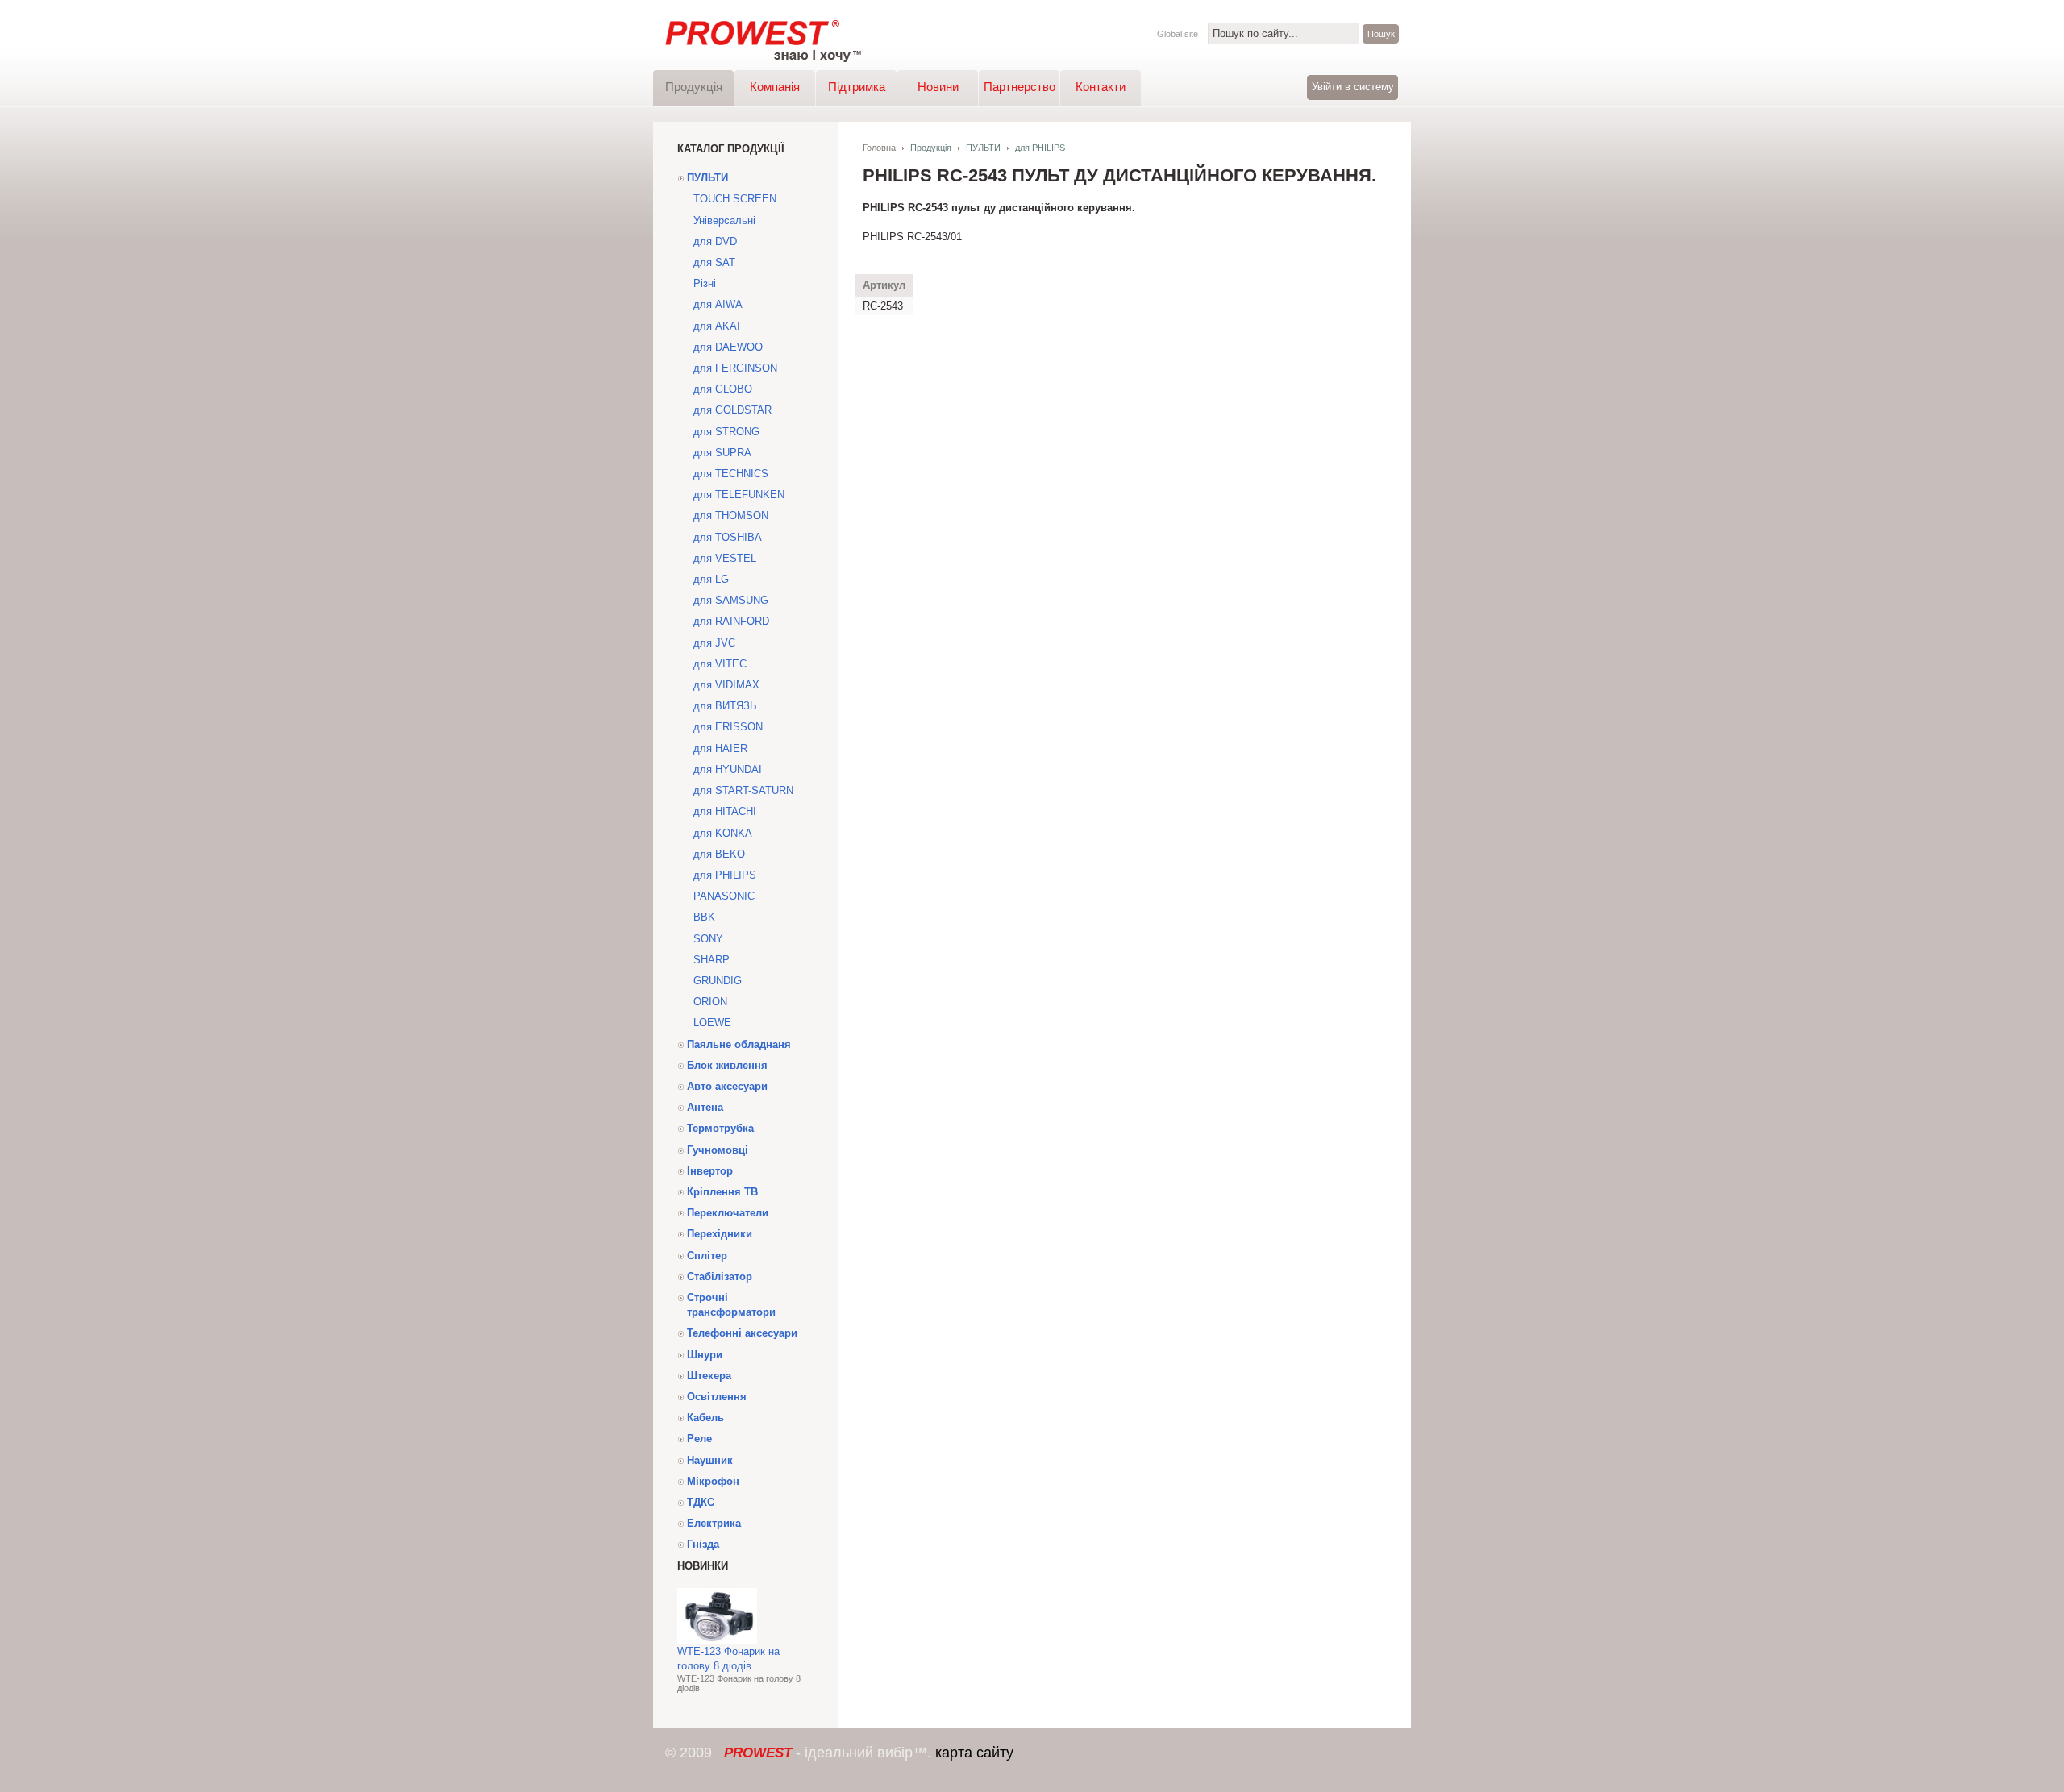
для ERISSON (728, 727)
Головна (879, 148)
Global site (1178, 34)
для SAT (714, 262)
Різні (705, 283)
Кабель (705, 1418)
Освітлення (717, 1397)
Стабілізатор (720, 1276)
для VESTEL (725, 558)
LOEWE (712, 1023)
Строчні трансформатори (731, 1305)
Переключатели (728, 1213)
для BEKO (719, 854)
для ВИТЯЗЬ (725, 706)
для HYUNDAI (728, 769)
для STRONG (726, 432)
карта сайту (974, 1753)
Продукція (694, 87)
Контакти (1101, 87)
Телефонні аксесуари (742, 1333)
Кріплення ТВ (722, 1192)
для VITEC (720, 664)
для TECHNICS (731, 474)
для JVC (714, 643)
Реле (699, 1439)
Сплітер (707, 1256)
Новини (938, 87)
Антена (705, 1107)
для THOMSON (731, 516)
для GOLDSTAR (732, 410)
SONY (708, 939)
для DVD (715, 241)
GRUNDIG (718, 981)
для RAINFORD (731, 621)
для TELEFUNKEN (739, 495)
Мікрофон (713, 1481)
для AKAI (717, 326)
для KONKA (723, 833)
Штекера (709, 1376)
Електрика (714, 1523)
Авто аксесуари (727, 1086)
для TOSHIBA (728, 537)
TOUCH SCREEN (735, 199)
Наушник (710, 1460)
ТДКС (701, 1502)
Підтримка (857, 87)
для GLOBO (723, 389)
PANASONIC (724, 896)
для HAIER (720, 748)
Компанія (775, 87)
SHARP (712, 960)
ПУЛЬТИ (707, 178)
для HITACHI (725, 811)
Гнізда (703, 1544)
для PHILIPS (725, 875)
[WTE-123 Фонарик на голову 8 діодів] (717, 1641)
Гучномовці (718, 1150)
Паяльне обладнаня (739, 1044)
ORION (710, 1002)
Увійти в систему (1353, 87)
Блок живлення (727, 1065)
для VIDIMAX (726, 685)
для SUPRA (722, 453)
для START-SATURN (743, 790)
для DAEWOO (728, 347)
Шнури (705, 1355)
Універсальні (724, 220)
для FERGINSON (735, 368)
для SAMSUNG (731, 600)
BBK (704, 917)
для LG (711, 579)
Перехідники (720, 1234)
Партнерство (1020, 87)
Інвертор (710, 1171)
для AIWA (718, 304)
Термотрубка (720, 1128)
